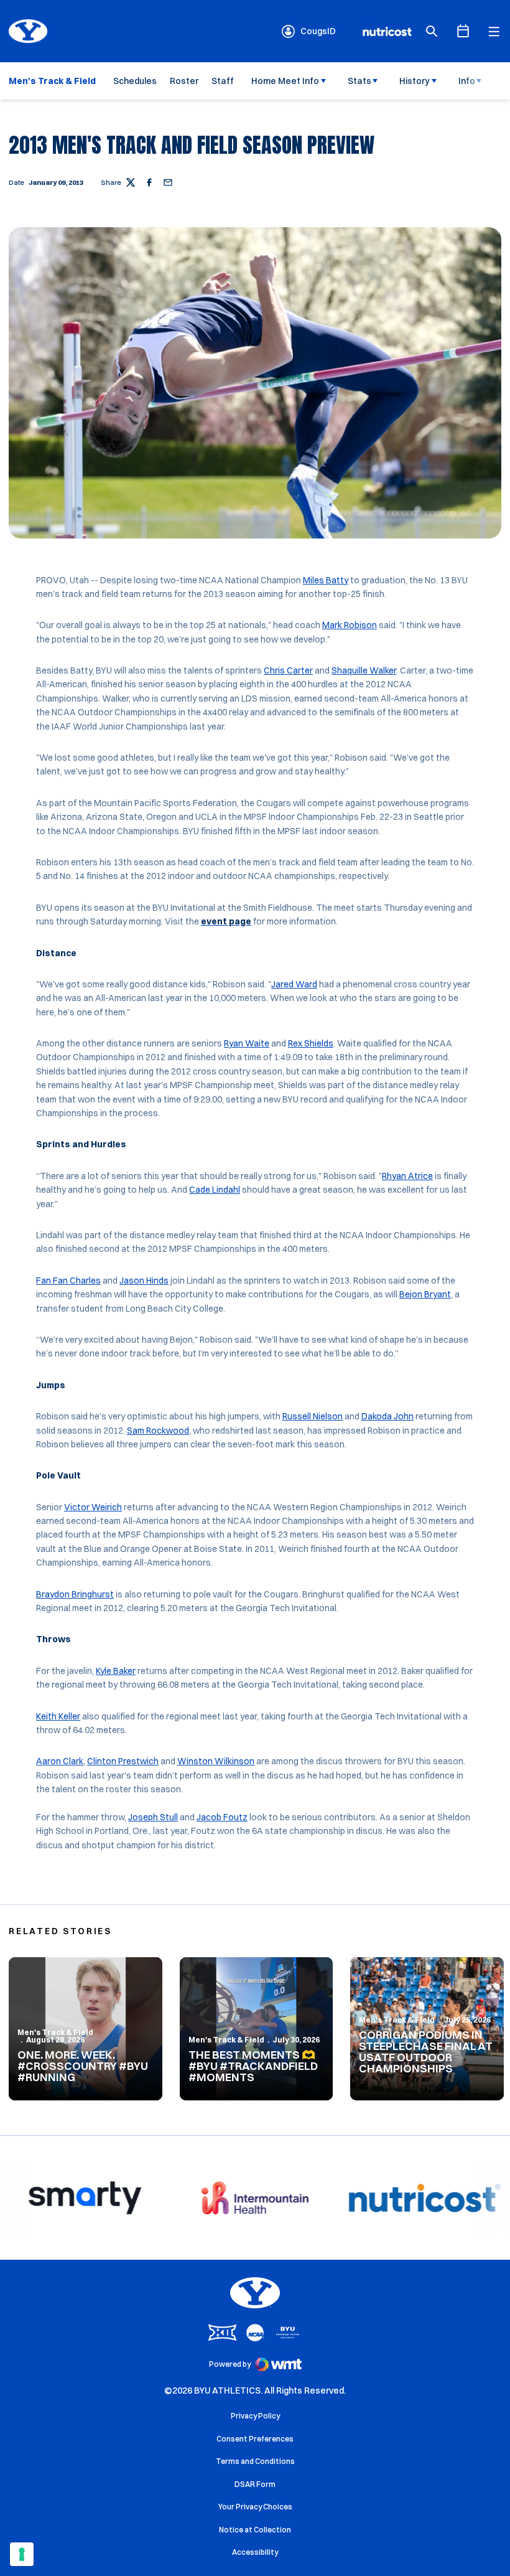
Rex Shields (311, 1043)
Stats (359, 81)
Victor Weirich (93, 1507)
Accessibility (255, 2552)
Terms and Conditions (255, 2461)
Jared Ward (294, 984)
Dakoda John (387, 1416)
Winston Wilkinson (216, 1761)
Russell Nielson (313, 1416)
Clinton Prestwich (123, 1761)
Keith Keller (58, 1716)
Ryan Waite (247, 1043)
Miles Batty (326, 580)
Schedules (135, 81)
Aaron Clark (60, 1761)
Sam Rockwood (158, 1431)
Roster (184, 81)
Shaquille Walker (364, 670)
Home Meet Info (285, 81)
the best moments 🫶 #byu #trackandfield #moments (253, 2066)
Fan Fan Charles (68, 1281)
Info (467, 81)
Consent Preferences (255, 2439)
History (415, 81)
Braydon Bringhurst (75, 1594)
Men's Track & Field (55, 2032)
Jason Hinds (144, 1281)
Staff (223, 81)
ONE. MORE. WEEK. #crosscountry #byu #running (83, 2066)
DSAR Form (255, 2484)
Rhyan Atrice (407, 1176)
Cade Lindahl (215, 1190)
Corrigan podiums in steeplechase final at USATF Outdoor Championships (426, 2052)
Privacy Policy (255, 2416)
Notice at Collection (255, 2530)
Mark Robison (350, 625)
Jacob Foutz (222, 1817)
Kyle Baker (116, 1671)
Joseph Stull (153, 1817)
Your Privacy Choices (255, 2507)
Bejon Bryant (425, 1294)
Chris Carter (288, 670)
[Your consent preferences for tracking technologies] (22, 2554)
